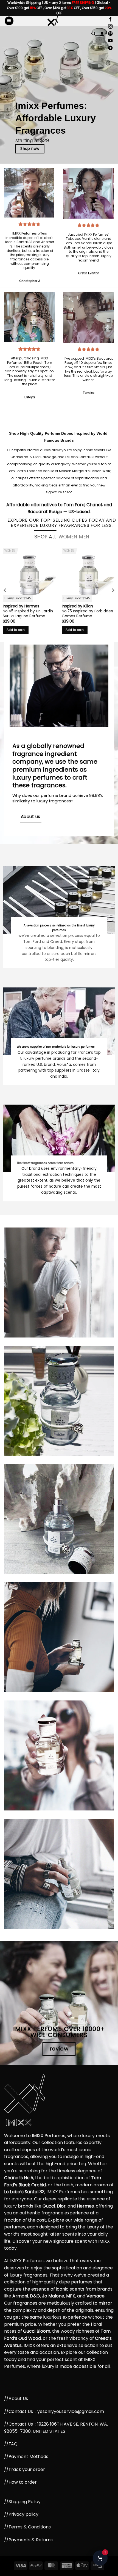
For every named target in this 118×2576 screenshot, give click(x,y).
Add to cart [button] (16, 630)
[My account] (102, 34)
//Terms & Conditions (27, 2527)
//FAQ (11, 2444)
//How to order (20, 2482)
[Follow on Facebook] (110, 20)
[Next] (113, 590)
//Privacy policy (21, 2514)
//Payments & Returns (28, 2540)
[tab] (45, 537)
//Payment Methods (26, 2457)
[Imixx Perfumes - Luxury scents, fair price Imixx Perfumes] (52, 21)
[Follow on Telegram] (110, 48)
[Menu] (9, 21)
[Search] (93, 34)
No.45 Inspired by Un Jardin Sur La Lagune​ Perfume (28, 614)
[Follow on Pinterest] (110, 34)
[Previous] (5, 590)
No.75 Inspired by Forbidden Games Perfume (87, 614)
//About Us (16, 2399)
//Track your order (25, 2469)
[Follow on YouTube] (110, 41)
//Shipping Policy (22, 2502)
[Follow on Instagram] (110, 27)
